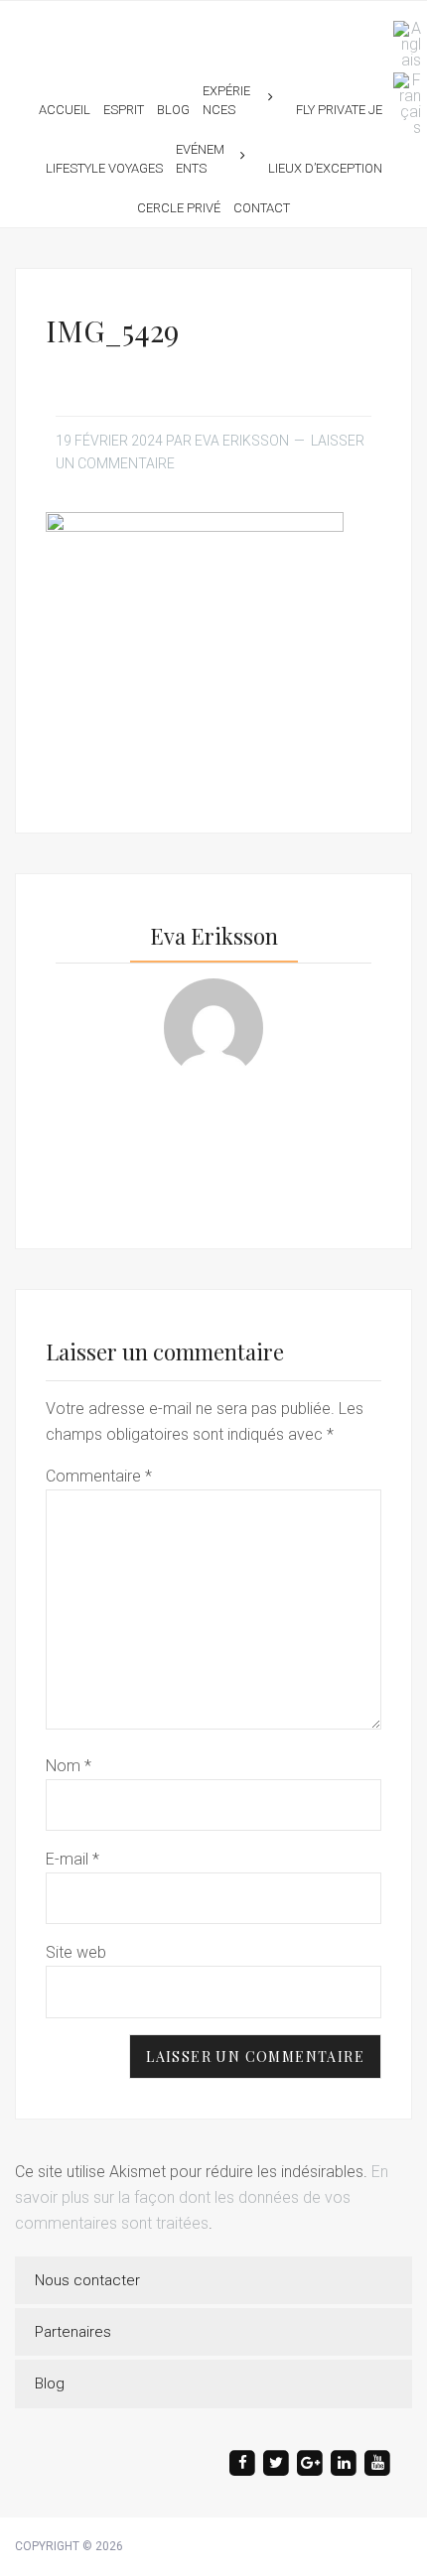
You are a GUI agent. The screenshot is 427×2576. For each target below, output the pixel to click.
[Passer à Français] (402, 104)
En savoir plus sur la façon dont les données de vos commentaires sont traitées (202, 2197)
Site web (76, 1952)
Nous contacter (87, 2280)
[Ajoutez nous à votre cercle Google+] (310, 2463)
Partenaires (73, 2332)
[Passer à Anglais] (402, 45)
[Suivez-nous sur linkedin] (344, 2463)
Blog (50, 2383)
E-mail (72, 1859)
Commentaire (99, 1476)
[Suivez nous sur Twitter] (276, 2463)
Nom (69, 1766)
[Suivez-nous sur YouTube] (377, 2463)
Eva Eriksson (213, 29)
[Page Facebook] (242, 2463)
